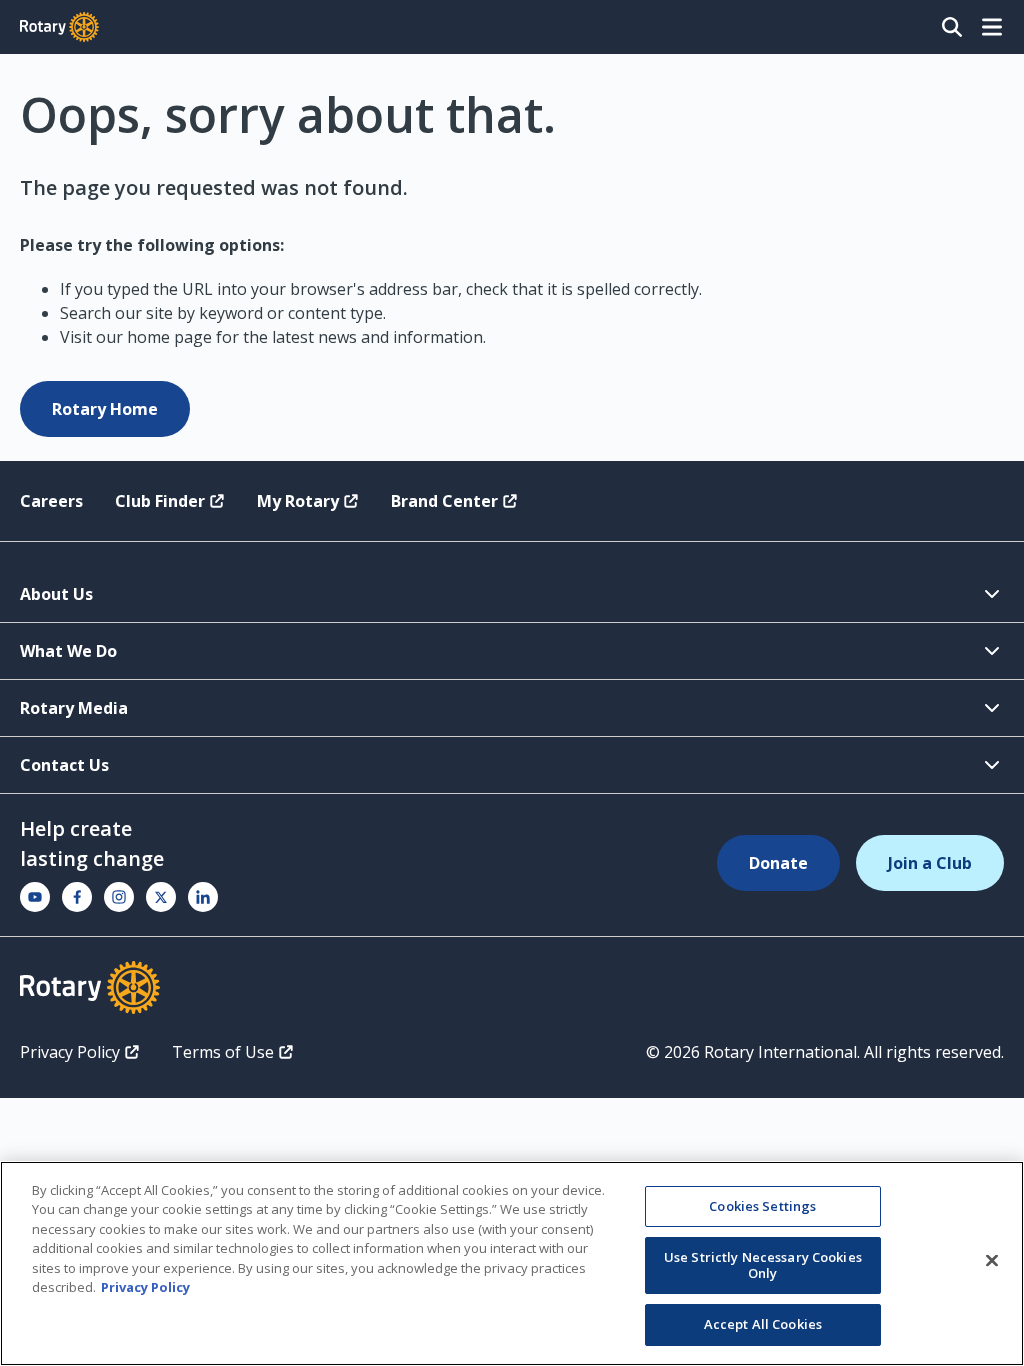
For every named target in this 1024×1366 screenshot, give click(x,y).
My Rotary (298, 501)
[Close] (992, 1261)
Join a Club (930, 863)
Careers (51, 501)
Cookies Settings (762, 1206)
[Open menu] (992, 27)
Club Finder (160, 501)
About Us (56, 594)
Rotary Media (74, 708)
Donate (778, 863)
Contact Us (64, 765)
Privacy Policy (70, 1052)
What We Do (68, 651)
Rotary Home (105, 409)
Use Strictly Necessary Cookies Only (763, 1265)
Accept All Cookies (763, 1324)
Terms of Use (223, 1052)
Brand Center (444, 501)
